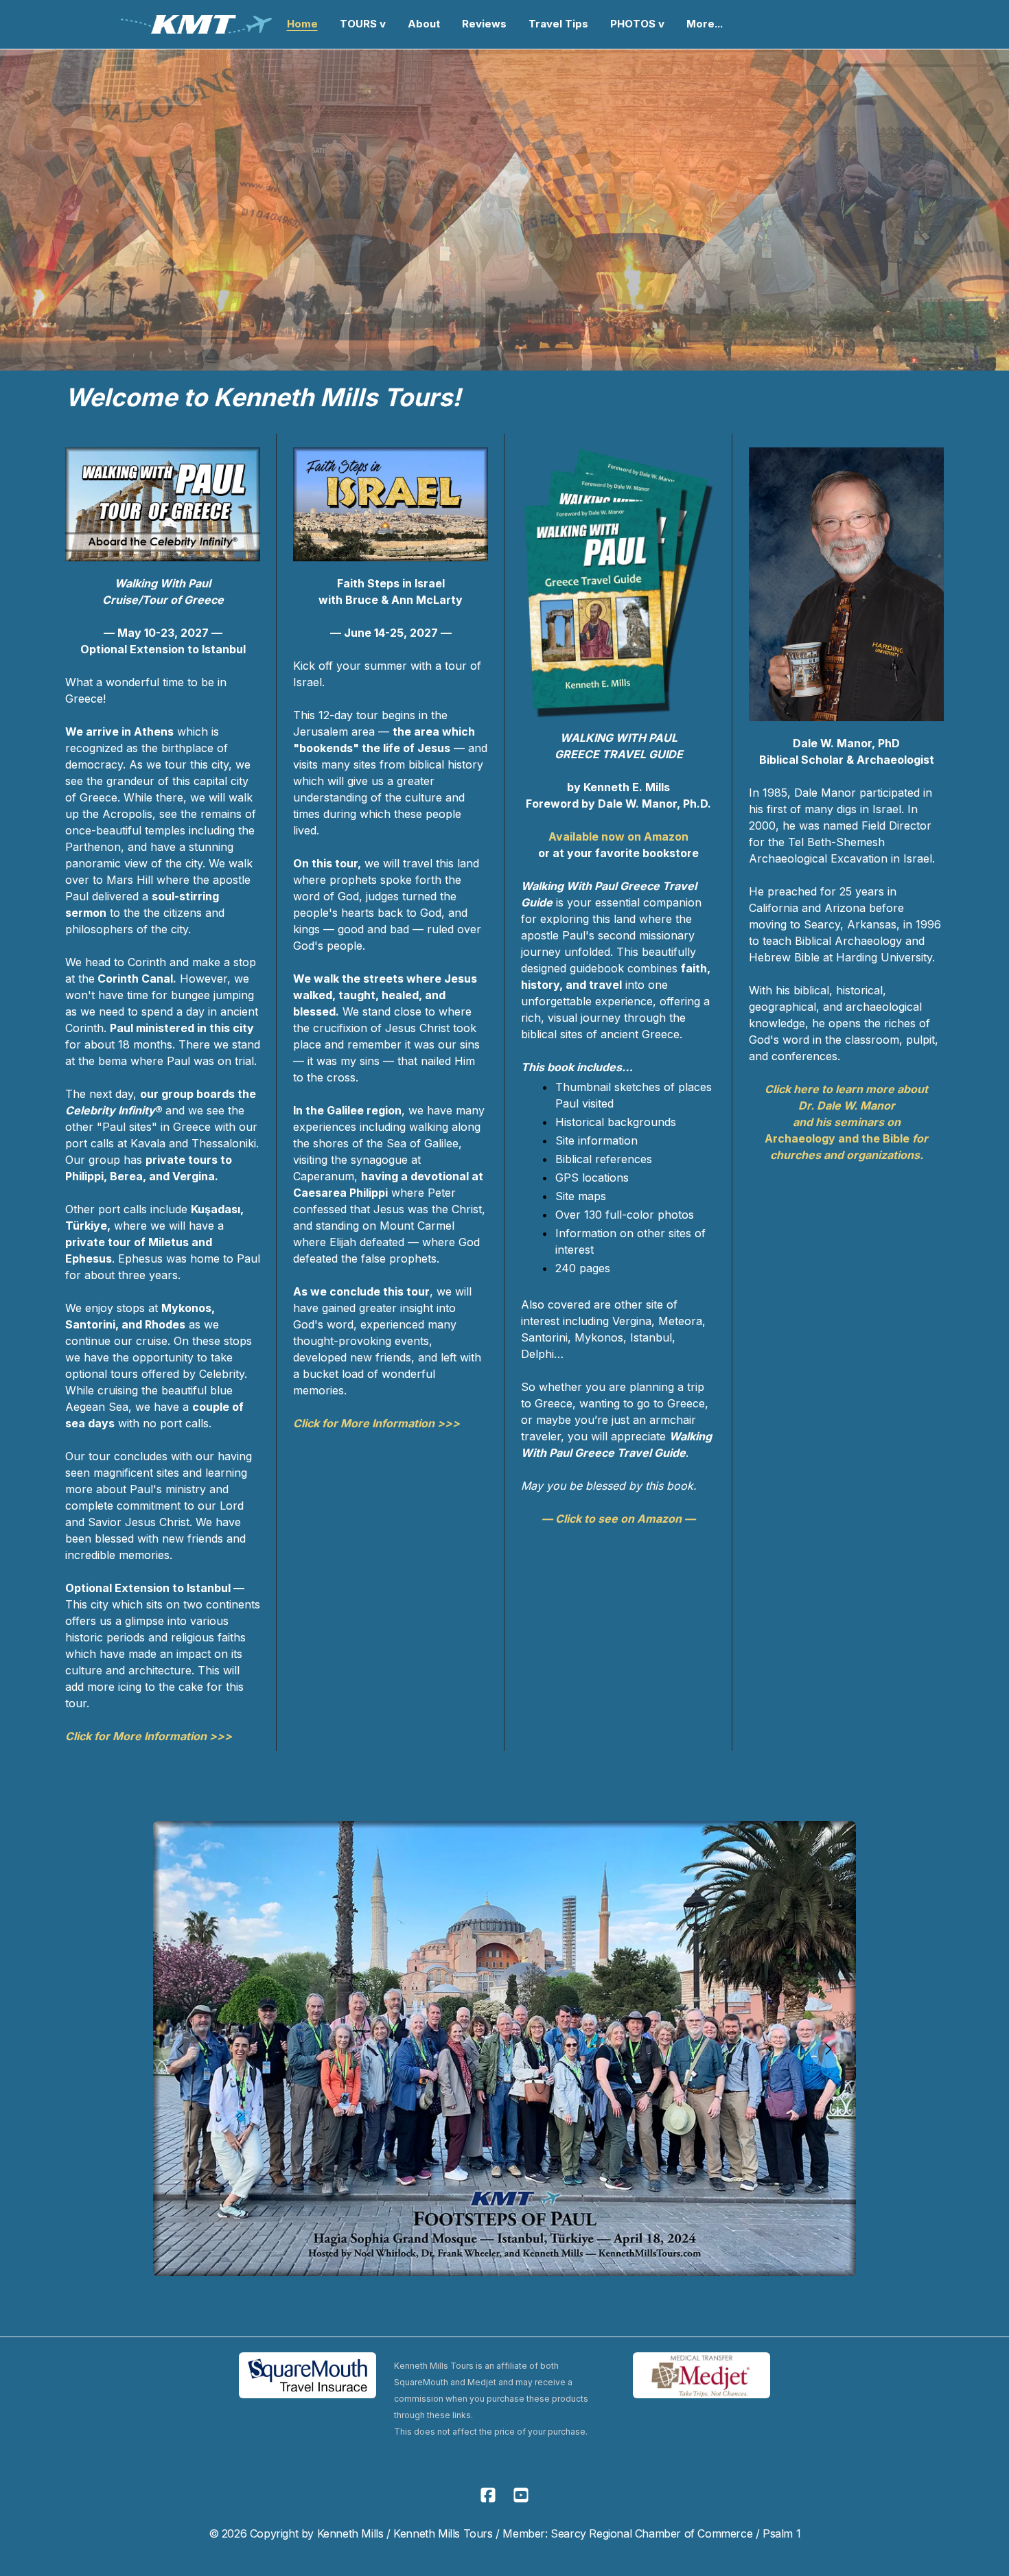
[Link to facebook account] (488, 2495)
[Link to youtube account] (521, 2495)
